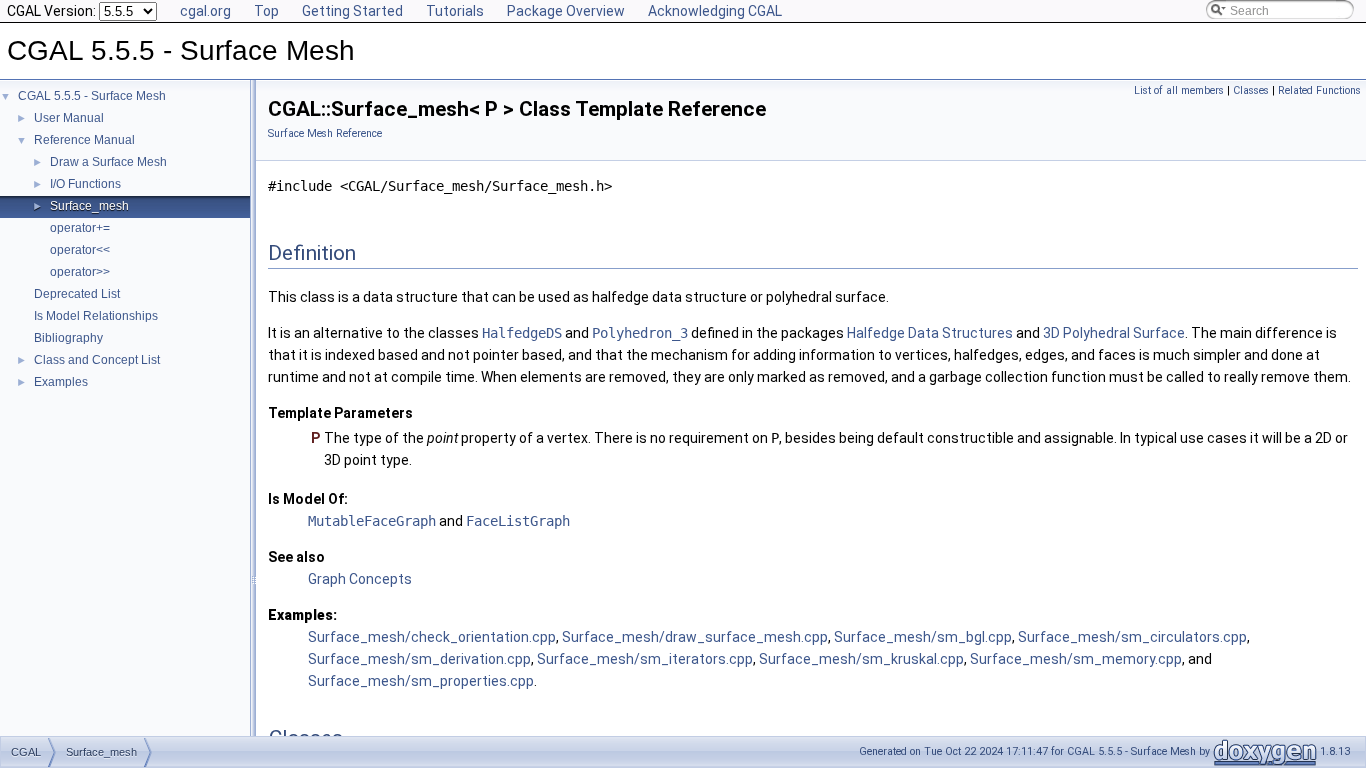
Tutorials (455, 11)
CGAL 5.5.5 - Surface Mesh (92, 96)
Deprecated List (77, 294)
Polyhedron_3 (640, 333)
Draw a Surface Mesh (108, 162)
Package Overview (566, 11)
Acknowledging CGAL (715, 11)
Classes (1251, 90)
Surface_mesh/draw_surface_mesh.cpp (695, 637)
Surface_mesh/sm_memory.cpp (1076, 659)
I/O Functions (85, 184)
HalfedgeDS (522, 333)
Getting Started (352, 11)
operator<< (80, 250)
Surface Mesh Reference (325, 133)
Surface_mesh (89, 206)
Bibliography (68, 338)
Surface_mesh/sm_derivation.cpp (419, 659)
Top (266, 11)
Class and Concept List (97, 360)
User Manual (69, 118)
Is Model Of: (308, 499)
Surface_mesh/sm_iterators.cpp (645, 659)
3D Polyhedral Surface (1114, 333)
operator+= (80, 228)
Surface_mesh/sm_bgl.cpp (923, 637)
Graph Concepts (360, 579)
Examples (61, 382)
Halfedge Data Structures (930, 333)
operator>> (80, 272)
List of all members (1179, 90)
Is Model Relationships (96, 316)
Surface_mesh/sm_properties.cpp (421, 681)
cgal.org (205, 11)
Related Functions (1319, 90)
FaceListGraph (518, 521)
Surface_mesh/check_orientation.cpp (432, 637)
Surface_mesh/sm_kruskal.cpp (861, 659)
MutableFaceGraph (372, 521)
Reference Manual (84, 140)
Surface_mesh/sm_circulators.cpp (1132, 637)
